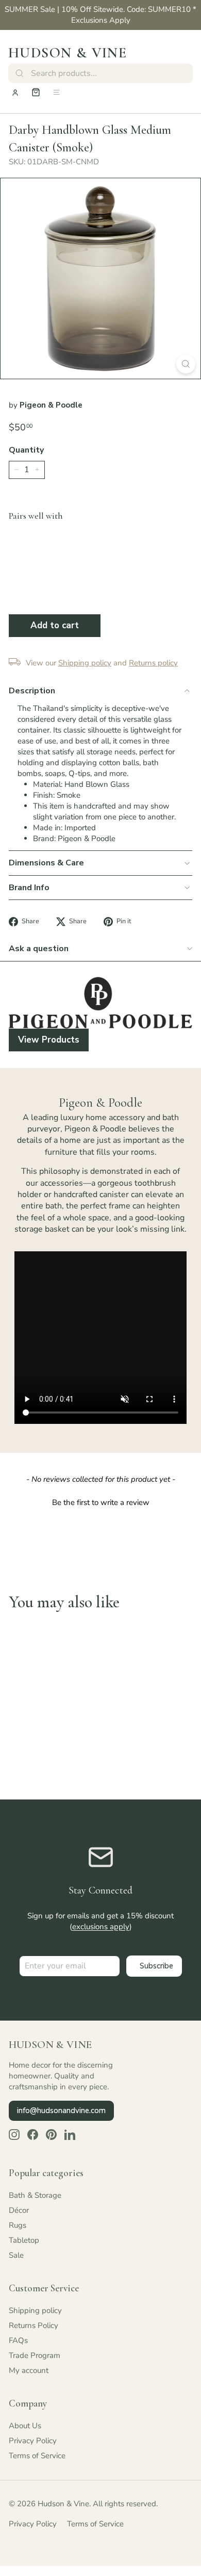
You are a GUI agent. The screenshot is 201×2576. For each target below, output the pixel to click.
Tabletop (24, 2240)
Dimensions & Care (46, 863)
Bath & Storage (35, 2195)
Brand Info (29, 888)
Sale (16, 2255)
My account (29, 2370)
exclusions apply (101, 1927)
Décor (19, 2210)
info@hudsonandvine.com (61, 2111)
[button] (100, 1501)
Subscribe (156, 1966)
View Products (49, 1040)
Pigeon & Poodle (51, 405)
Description (32, 691)
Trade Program (35, 2355)
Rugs (18, 2225)
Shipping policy (35, 2310)
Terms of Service (37, 2456)
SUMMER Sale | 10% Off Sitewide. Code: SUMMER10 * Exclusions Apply (100, 15)
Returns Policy (33, 2325)
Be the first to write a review (101, 1502)
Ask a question (39, 949)
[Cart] (36, 92)
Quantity (26, 450)
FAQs (18, 2340)
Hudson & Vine (68, 53)
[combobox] (100, 73)
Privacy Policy (33, 2441)
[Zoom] (186, 364)
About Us (25, 2426)
